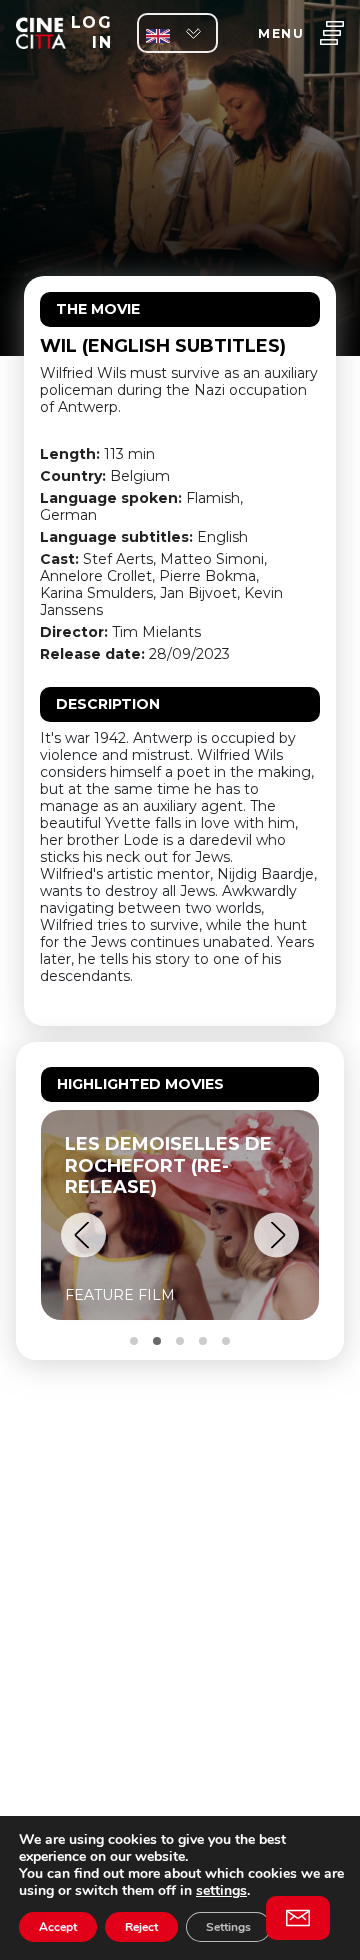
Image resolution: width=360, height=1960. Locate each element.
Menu (281, 33)
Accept (58, 1927)
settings (221, 1890)
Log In (91, 32)
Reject (141, 1927)
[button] (83, 1235)
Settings (228, 1927)
